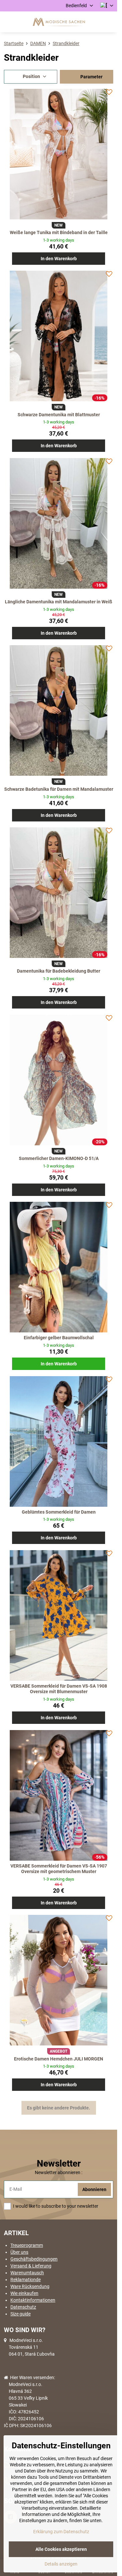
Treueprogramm (27, 2245)
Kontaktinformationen (33, 2300)
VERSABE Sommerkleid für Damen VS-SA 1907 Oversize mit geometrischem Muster (59, 1869)
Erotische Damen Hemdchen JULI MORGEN (59, 2059)
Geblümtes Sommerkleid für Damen (59, 1512)
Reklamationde (26, 2280)
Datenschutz (23, 2307)
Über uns (19, 2252)
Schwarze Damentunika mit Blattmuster (59, 415)
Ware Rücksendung (30, 2286)
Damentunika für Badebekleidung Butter (59, 971)
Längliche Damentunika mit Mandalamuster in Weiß (59, 602)
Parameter (91, 77)
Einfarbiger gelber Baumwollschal (59, 1338)
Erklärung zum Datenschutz (61, 2532)
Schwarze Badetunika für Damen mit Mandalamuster (59, 789)
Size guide (20, 2314)
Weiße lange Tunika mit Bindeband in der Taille (59, 232)
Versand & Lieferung (31, 2266)
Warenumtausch (27, 2273)
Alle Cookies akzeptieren (61, 2549)
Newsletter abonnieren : (59, 2172)
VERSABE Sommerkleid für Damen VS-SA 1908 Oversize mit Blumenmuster (59, 1689)
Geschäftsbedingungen (34, 2259)
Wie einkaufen (24, 2293)
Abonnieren (94, 2189)
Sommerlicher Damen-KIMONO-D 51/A (59, 1158)
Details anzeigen (61, 2564)
